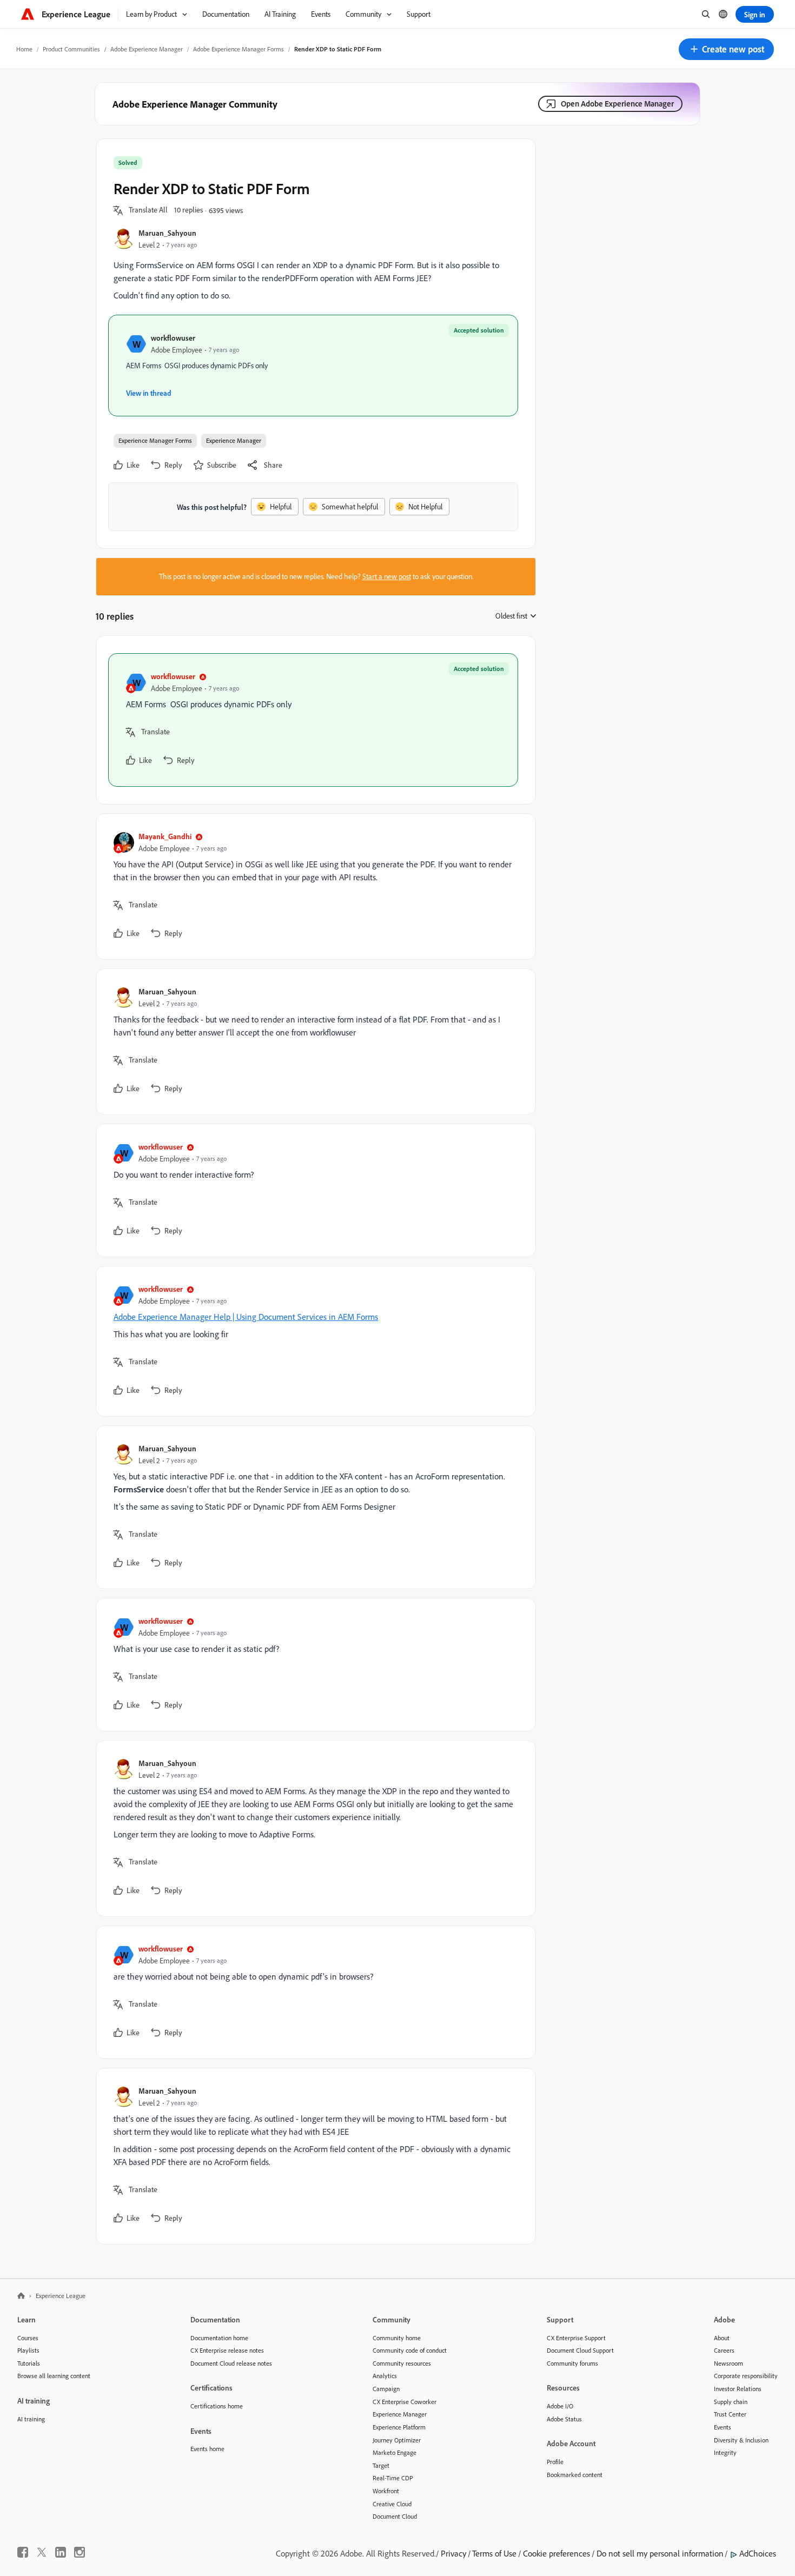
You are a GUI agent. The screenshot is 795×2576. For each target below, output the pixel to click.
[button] (726, 49)
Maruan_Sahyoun (167, 233)
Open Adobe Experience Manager (617, 104)
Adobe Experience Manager (147, 49)
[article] (313, 720)
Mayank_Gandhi (165, 836)
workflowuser (173, 338)
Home (24, 49)
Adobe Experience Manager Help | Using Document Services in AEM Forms (246, 1317)
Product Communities (71, 49)
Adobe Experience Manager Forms (239, 49)
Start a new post (387, 576)
